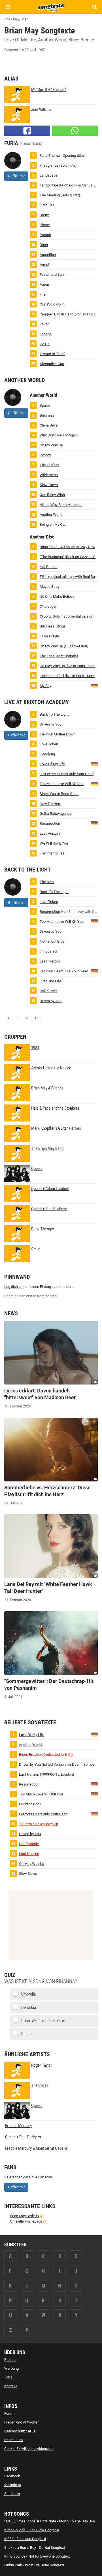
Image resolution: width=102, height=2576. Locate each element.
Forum (9, 2413)
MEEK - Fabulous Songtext (25, 2539)
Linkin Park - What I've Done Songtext (34, 2565)
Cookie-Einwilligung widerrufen (29, 2449)
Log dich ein (14, 1287)
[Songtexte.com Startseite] (51, 7)
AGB (31, 2431)
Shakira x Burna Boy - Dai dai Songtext (35, 2548)
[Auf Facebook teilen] (27, 131)
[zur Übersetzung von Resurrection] (94, 823)
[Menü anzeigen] (8, 7)
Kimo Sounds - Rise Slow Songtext (32, 2530)
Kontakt (10, 2386)
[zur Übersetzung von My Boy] (94, 685)
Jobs (8, 2377)
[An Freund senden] (75, 131)
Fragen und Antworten (22, 2422)
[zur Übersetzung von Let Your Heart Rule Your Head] (94, 971)
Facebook (12, 2476)
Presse (10, 2360)
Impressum (13, 2440)
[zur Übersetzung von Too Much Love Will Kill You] (94, 784)
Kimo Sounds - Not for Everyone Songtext (37, 2556)
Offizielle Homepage (26, 2221)
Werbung (11, 2368)
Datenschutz (14, 2431)
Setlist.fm (12, 2494)
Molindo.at (13, 2485)
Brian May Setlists (24, 2216)
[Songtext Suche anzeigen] (94, 7)
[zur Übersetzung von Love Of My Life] (94, 764)
